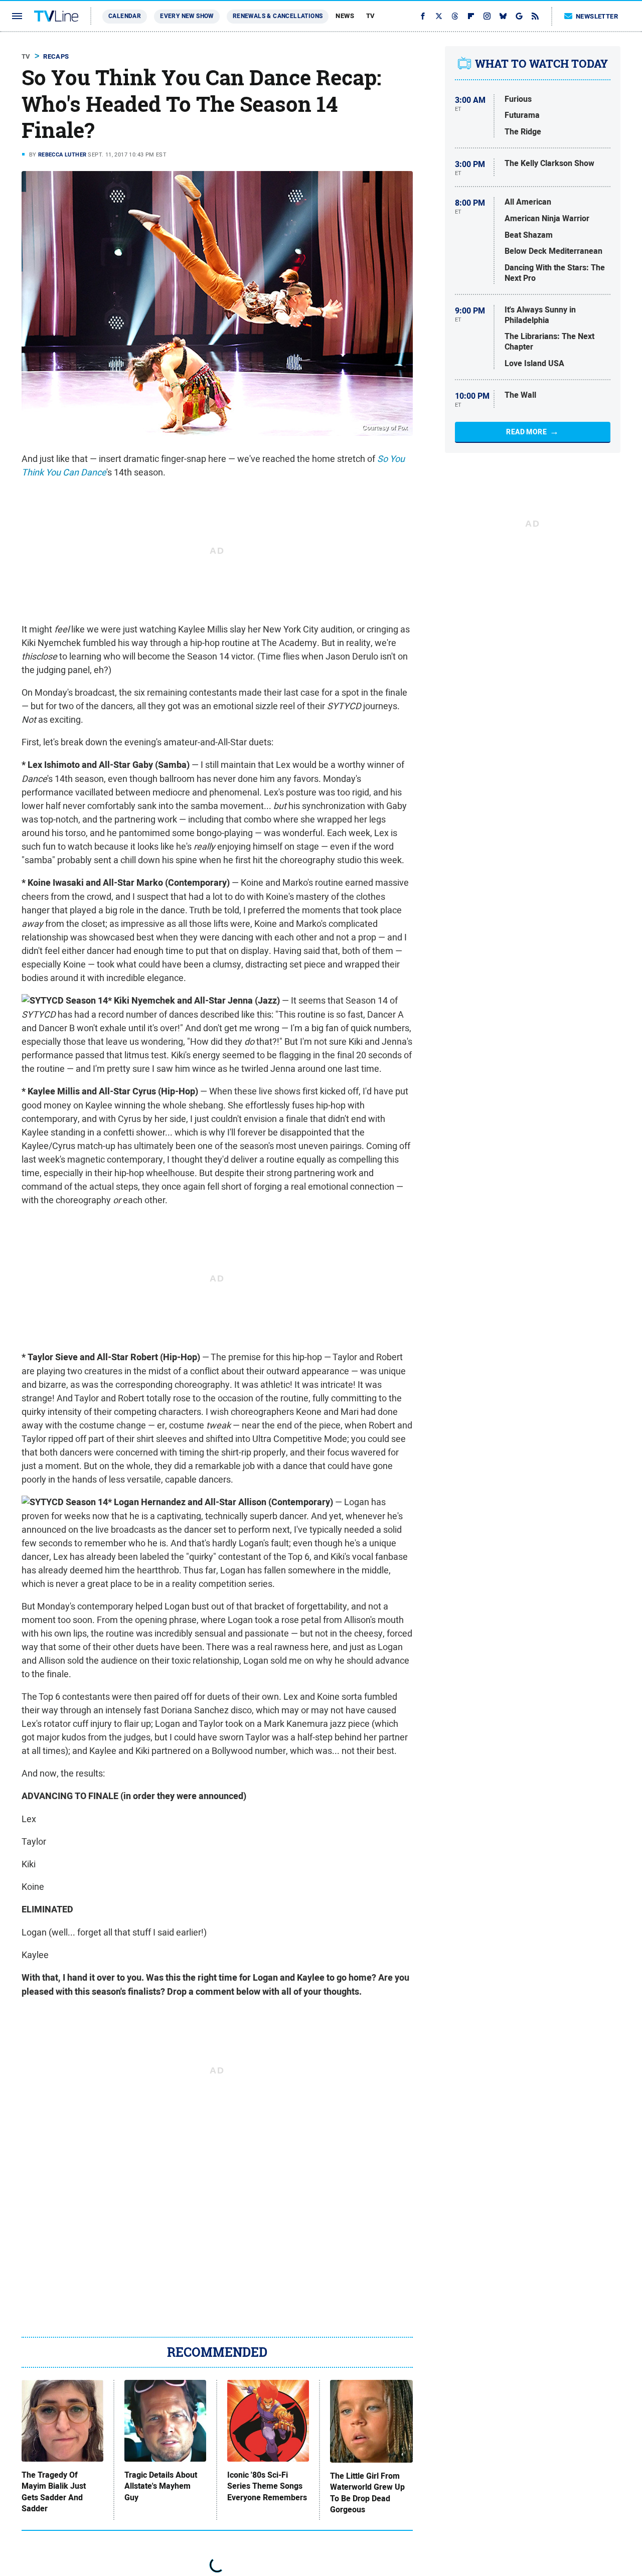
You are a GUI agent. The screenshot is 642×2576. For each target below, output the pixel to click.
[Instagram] (487, 16)
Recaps (56, 56)
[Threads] (455, 16)
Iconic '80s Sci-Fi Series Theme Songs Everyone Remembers (267, 2486)
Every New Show (187, 16)
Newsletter (597, 16)
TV (371, 16)
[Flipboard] (471, 16)
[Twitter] (439, 16)
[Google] (519, 16)
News (345, 16)
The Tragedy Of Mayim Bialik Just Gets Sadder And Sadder (54, 2492)
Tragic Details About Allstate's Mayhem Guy (161, 2486)
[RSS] (535, 16)
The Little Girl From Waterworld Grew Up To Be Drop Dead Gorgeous (367, 2493)
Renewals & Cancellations (278, 16)
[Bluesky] (503, 16)
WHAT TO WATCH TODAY (541, 64)
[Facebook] (423, 16)
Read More (526, 432)
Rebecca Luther (62, 154)
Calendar (125, 16)
